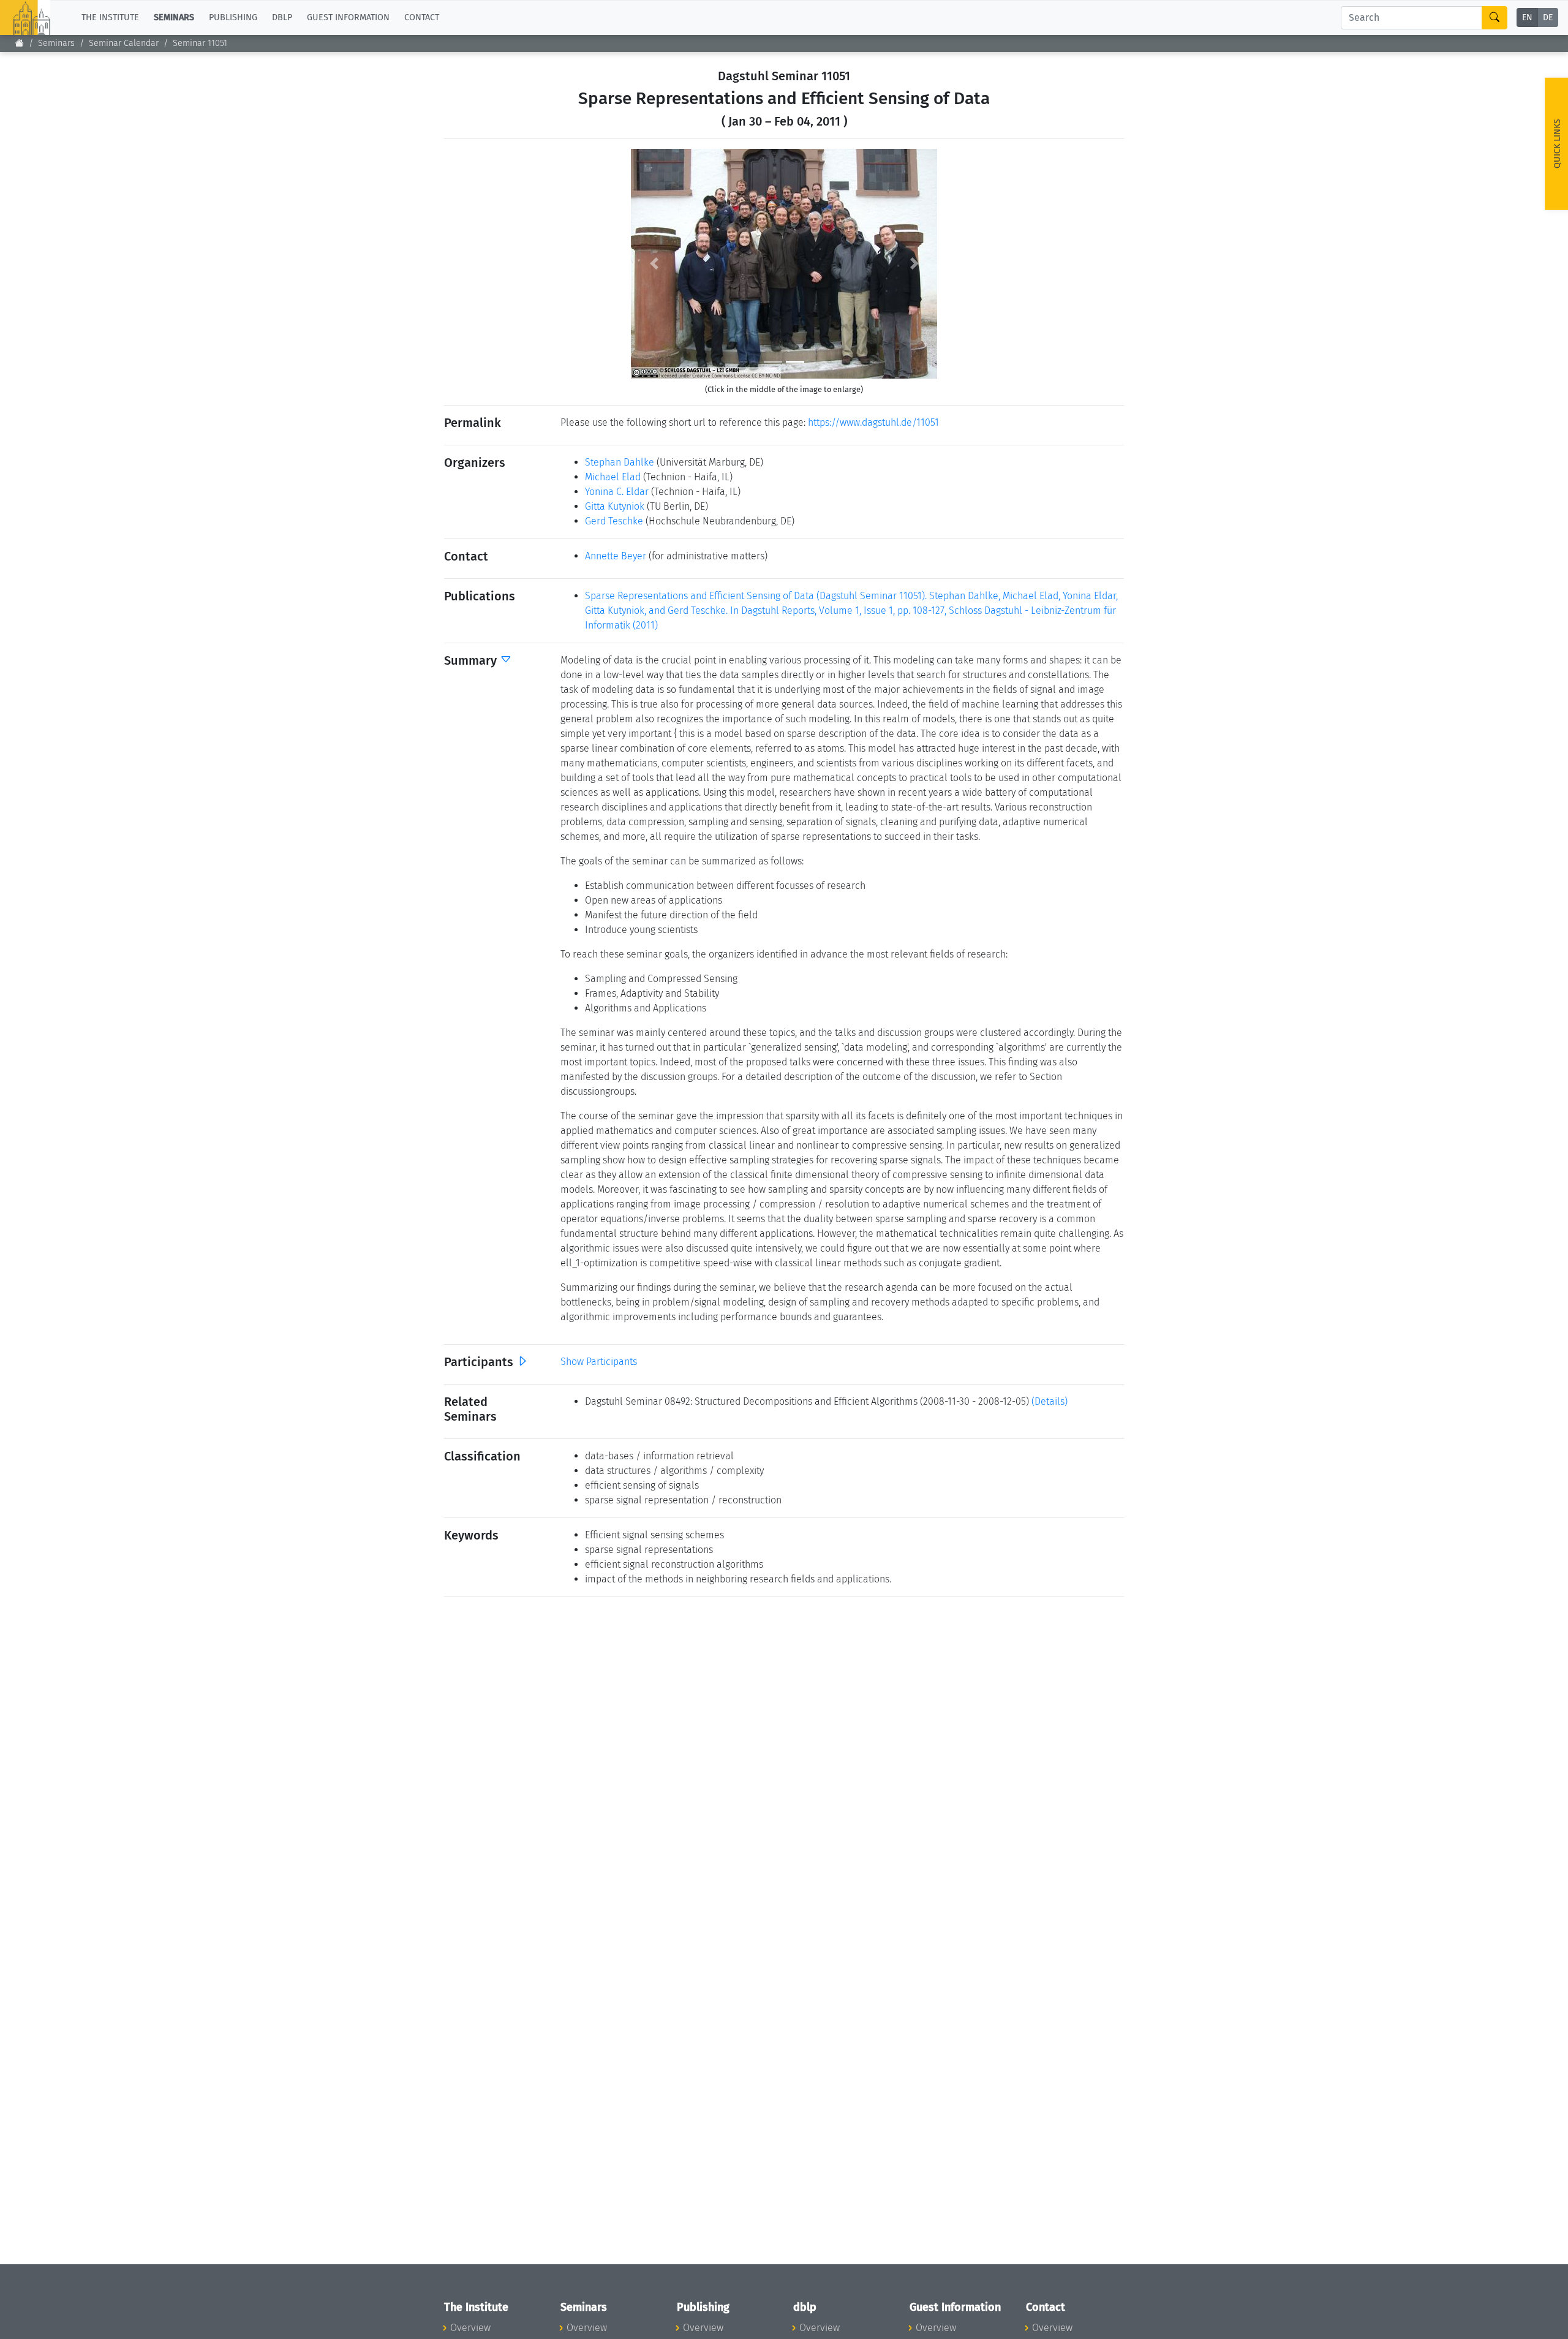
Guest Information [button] (348, 17)
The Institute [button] (110, 17)
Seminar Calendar (124, 43)
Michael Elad (613, 477)
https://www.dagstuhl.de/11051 (873, 422)
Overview (470, 2328)
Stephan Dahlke (620, 462)
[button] (654, 264)
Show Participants (599, 1362)
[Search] (1494, 18)
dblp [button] (282, 17)
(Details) (1050, 1401)
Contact (422, 17)
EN (1527, 18)
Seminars (56, 43)
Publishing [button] (233, 17)
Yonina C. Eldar (617, 492)
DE (1548, 18)
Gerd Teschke (614, 521)
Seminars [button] (174, 17)
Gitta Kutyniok (615, 506)
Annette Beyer (616, 556)
